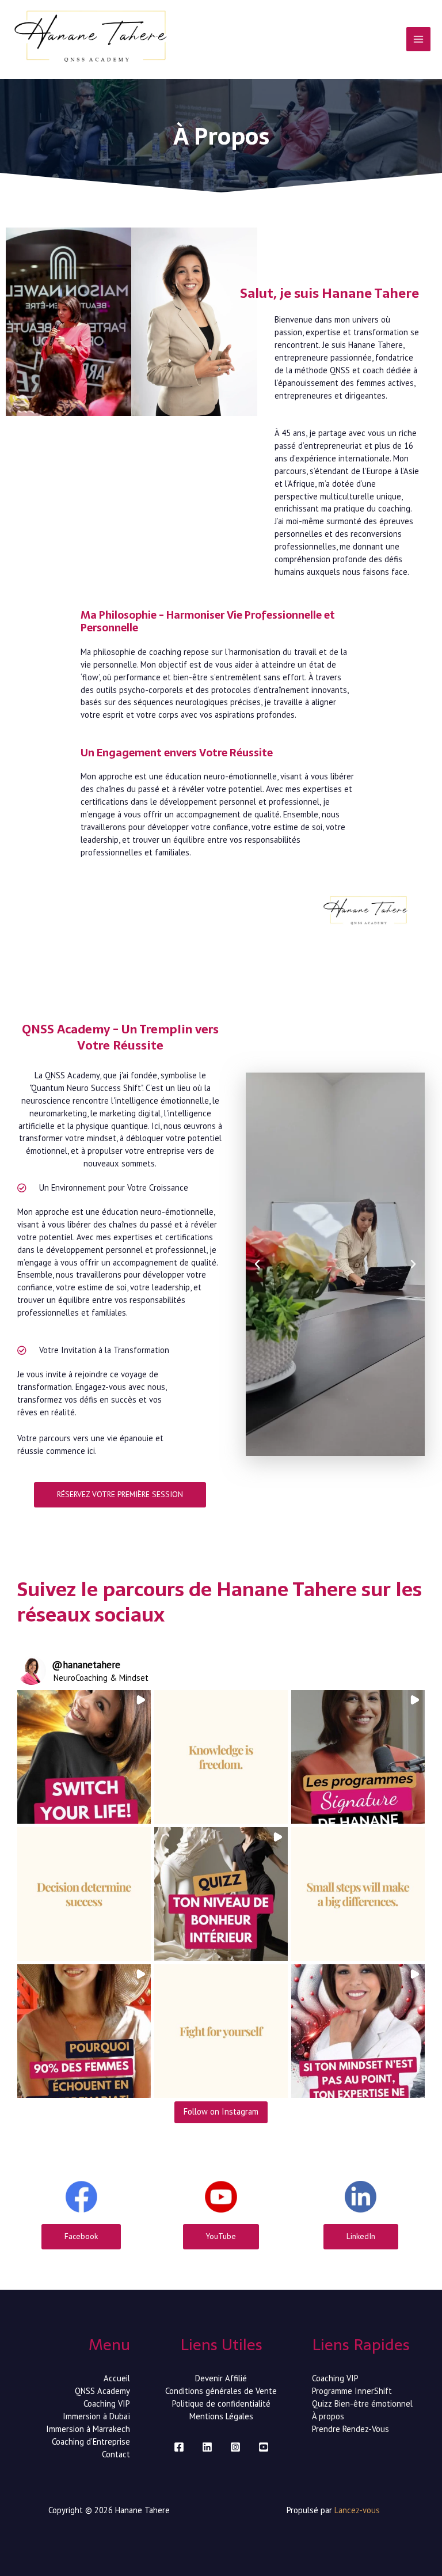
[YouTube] (264, 2447)
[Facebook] (179, 2447)
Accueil (117, 2378)
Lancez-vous (357, 2510)
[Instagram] (235, 2447)
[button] (257, 1264)
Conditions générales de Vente (221, 2391)
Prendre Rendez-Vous (350, 2429)
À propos (328, 2416)
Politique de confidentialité (221, 2403)
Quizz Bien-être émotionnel (362, 2403)
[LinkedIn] (207, 2447)
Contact (116, 2454)
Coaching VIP (107, 2403)
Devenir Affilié (221, 2378)
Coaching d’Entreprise (91, 2441)
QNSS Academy (102, 2391)
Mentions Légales (221, 2416)
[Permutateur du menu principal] (418, 39)
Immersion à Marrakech (88, 2429)
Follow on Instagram (221, 2111)
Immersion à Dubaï (96, 2416)
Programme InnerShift (352, 2391)
